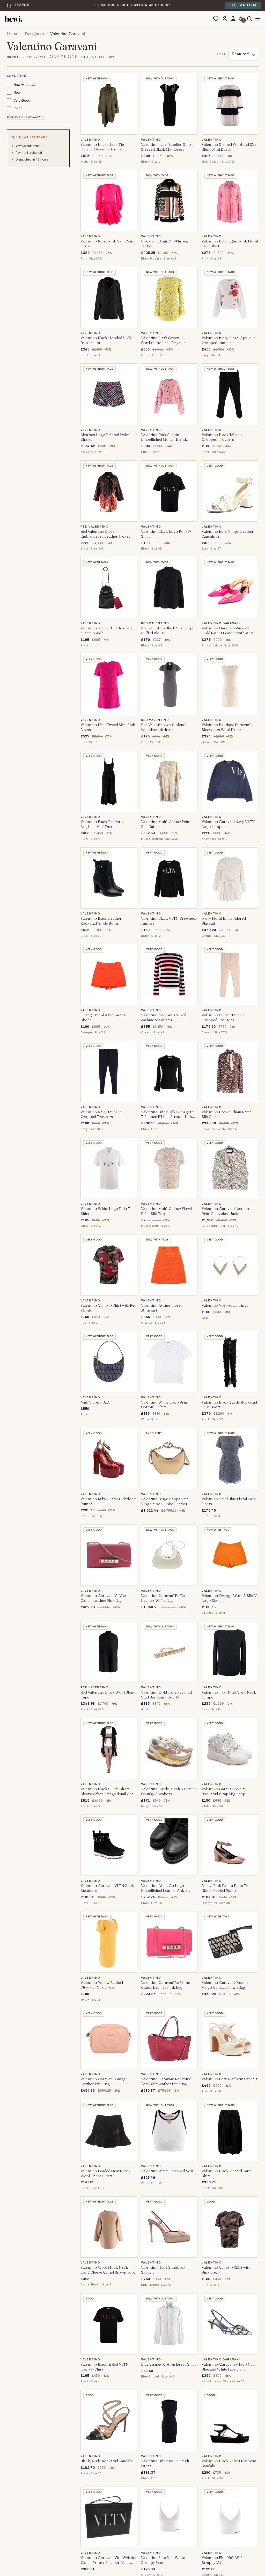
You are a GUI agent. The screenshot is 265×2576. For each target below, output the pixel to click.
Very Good (22, 100)
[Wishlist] (217, 19)
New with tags (25, 85)
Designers (34, 34)
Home (13, 34)
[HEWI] (13, 19)
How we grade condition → (26, 116)
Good (18, 108)
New (17, 92)
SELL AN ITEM (243, 5)
